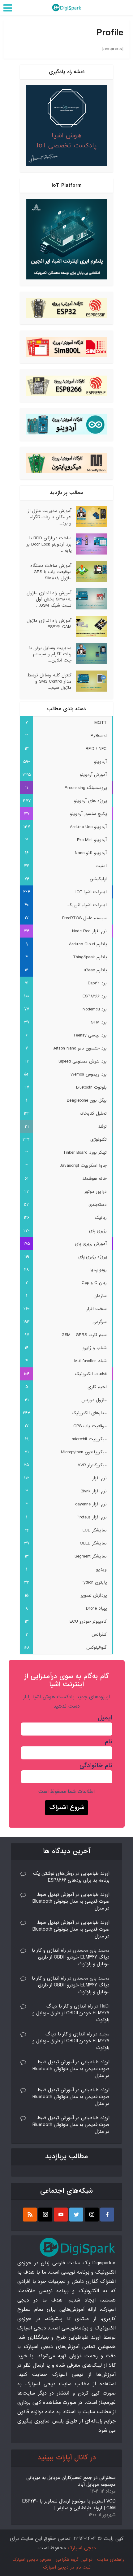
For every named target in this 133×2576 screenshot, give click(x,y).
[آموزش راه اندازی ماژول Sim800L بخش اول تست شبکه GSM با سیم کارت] (89, 599)
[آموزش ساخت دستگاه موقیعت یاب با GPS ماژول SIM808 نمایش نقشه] (89, 572)
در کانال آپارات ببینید (67, 2458)
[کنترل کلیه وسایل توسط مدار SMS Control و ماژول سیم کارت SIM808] (89, 681)
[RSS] (30, 2215)
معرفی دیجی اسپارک (32, 2560)
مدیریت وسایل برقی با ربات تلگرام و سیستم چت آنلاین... (50, 654)
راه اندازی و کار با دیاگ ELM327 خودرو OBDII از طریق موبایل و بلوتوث (71, 1957)
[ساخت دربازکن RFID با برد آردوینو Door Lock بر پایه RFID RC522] (89, 544)
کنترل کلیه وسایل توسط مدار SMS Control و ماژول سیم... (49, 681)
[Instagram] (92, 2215)
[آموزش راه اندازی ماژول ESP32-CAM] (89, 626)
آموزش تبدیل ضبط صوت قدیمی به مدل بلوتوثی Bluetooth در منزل (71, 1901)
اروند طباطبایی (95, 1874)
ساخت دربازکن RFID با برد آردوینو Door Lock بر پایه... (49, 544)
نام (109, 1742)
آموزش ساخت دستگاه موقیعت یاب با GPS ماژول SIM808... (51, 572)
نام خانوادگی (96, 1766)
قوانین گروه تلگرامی (74, 2560)
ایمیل (105, 1718)
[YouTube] (61, 2215)
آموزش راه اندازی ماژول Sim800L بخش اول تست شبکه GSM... (49, 599)
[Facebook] (107, 2215)
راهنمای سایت (111, 2560)
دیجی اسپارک (82, 2548)
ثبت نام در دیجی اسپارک (67, 2567)
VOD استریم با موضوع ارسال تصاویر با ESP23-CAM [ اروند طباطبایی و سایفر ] (69, 2505)
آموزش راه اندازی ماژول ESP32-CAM (49, 624)
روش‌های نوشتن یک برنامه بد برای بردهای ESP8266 (71, 1877)
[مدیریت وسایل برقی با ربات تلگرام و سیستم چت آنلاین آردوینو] (89, 654)
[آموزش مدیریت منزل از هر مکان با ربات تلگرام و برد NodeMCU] (89, 517)
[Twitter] (76, 2215)
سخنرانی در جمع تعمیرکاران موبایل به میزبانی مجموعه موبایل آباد (71, 2481)
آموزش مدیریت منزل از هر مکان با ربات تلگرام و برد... (50, 517)
